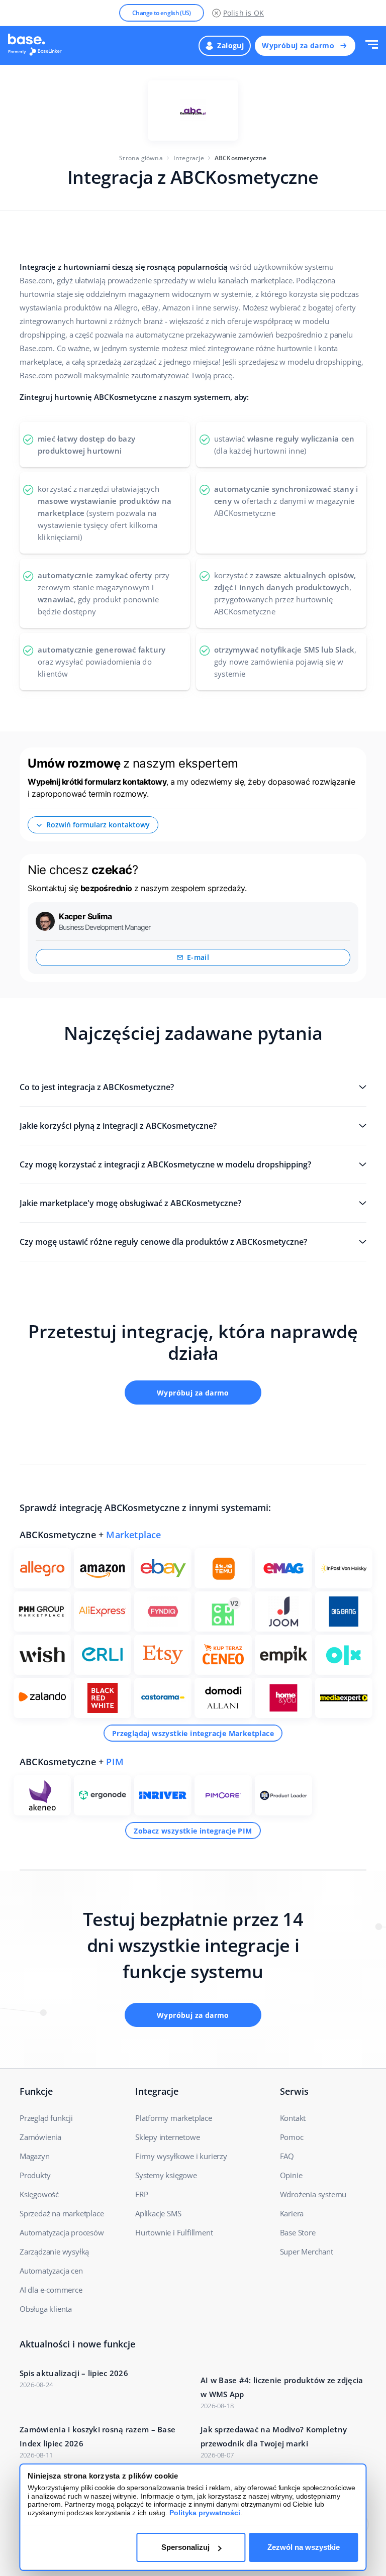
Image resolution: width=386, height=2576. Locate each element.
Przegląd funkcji (46, 2118)
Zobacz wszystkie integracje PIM (193, 1831)
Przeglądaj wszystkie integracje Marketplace (193, 1733)
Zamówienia (40, 2137)
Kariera (292, 2213)
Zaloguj (230, 45)
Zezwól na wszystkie (304, 2547)
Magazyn (35, 2156)
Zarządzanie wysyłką (54, 2251)
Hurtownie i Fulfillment (174, 2232)
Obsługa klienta (46, 2309)
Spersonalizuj (185, 2547)
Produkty (35, 2175)
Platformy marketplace (174, 2118)
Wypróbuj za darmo (298, 45)
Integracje (189, 158)
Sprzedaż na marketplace (62, 2213)
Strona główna (141, 158)
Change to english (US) (162, 13)
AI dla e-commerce (51, 2290)
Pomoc (292, 2137)
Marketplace (133, 1535)
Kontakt (293, 2118)
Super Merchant (307, 2251)
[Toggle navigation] (372, 45)
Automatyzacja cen (51, 2271)
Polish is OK (244, 13)
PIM (115, 1762)
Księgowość (39, 2194)
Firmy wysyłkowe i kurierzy (181, 2156)
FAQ (287, 2156)
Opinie (291, 2175)
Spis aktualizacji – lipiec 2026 (74, 2373)
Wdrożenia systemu (313, 2194)
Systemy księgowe (166, 2175)
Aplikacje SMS (158, 2213)
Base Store (298, 2232)
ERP (141, 2194)
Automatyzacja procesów (62, 2232)
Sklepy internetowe (167, 2137)
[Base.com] (38, 46)
